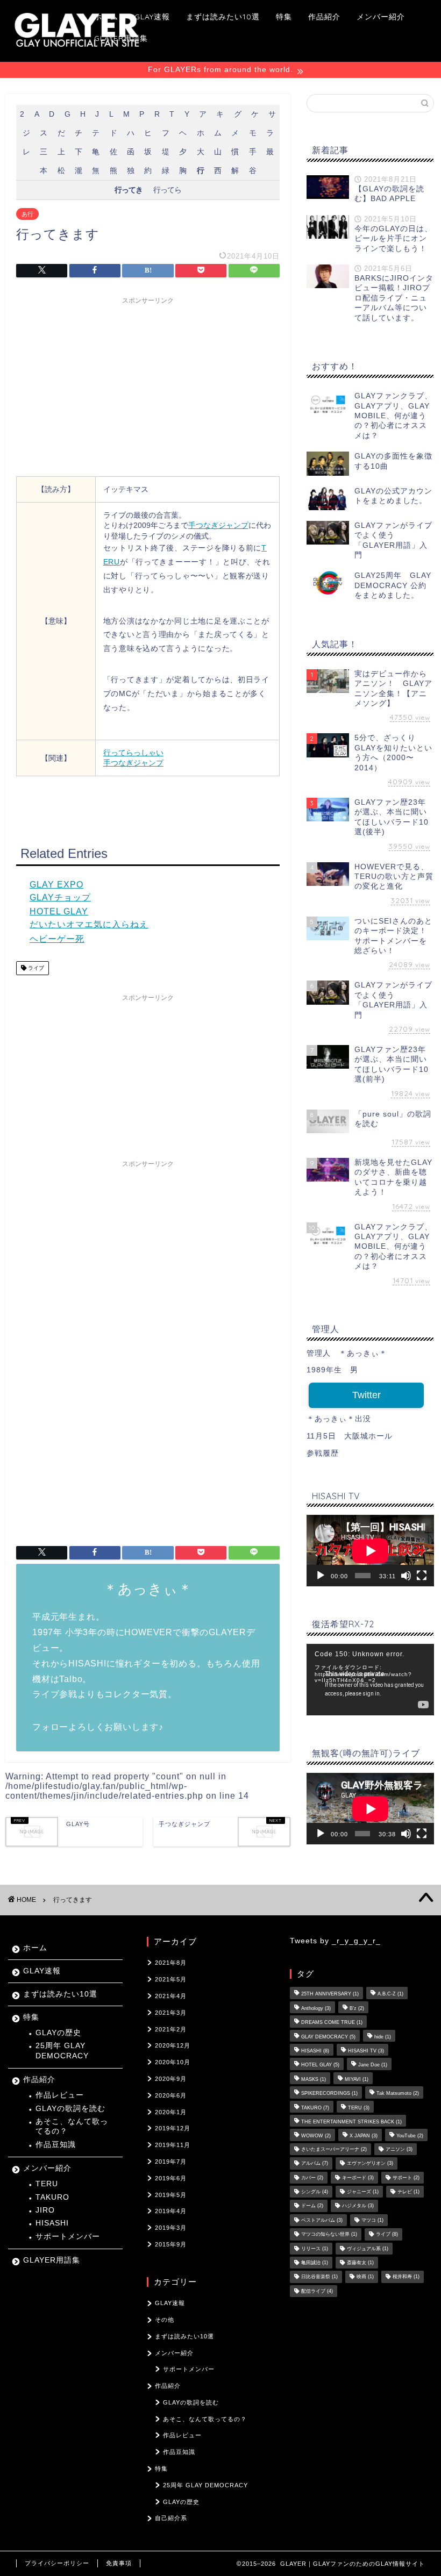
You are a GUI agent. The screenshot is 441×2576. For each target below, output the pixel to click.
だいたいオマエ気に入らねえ (89, 924)
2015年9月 (171, 2244)
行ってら (167, 190)
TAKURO (52, 2197)
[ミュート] (406, 1576)
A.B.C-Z (390, 1994)
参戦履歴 (323, 1453)
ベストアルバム (322, 2220)
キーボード (358, 2178)
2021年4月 (171, 1996)
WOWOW (316, 2136)
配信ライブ (317, 2291)
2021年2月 (171, 2029)
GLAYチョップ (60, 897)
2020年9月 (171, 2079)
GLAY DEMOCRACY (328, 2037)
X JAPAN (364, 2136)
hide (383, 2037)
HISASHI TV (366, 2051)
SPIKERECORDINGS (329, 2094)
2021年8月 (171, 1963)
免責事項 (119, 2563)
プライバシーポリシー (57, 2563)
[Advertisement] (148, 385)
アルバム (315, 2164)
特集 (284, 17)
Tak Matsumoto (398, 2094)
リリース (315, 2249)
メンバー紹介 (381, 17)
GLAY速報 (152, 17)
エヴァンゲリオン (370, 2164)
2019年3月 (171, 2228)
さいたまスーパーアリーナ (334, 2149)
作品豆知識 (56, 2145)
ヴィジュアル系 (368, 2249)
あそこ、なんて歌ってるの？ (72, 2126)
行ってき (129, 190)
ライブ (35, 968)
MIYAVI (357, 2079)
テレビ (408, 2192)
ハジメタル (358, 2206)
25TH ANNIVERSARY (330, 1994)
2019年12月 (173, 2128)
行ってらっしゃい (133, 753)
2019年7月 (171, 2162)
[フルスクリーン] (422, 1576)
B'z (357, 2008)
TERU (47, 2184)
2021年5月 (171, 1979)
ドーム (312, 2206)
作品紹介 (324, 17)
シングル (315, 2192)
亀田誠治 (315, 2263)
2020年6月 (171, 2095)
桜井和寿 (406, 2277)
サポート (406, 2178)
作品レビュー (60, 2095)
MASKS (314, 2079)
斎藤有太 (360, 2263)
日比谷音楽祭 (319, 2277)
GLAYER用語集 (121, 38)
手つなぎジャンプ (218, 525)
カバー (312, 2178)
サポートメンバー (68, 2237)
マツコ (372, 2220)
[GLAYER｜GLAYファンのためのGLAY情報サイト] (77, 50)
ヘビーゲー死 (57, 939)
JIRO (45, 2210)
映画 (365, 2277)
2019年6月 (171, 2178)
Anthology (316, 2008)
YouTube (410, 2136)
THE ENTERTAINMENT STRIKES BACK (351, 2122)
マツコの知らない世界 (329, 2235)
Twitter (367, 1395)
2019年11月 (173, 2145)
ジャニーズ (363, 2192)
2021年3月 (171, 2013)
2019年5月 (171, 2195)
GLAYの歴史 (58, 2033)
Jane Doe (373, 2065)
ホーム (106, 17)
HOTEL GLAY (59, 911)
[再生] (321, 1576)
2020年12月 (173, 2045)
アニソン (399, 2149)
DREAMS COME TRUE (332, 2023)
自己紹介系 (171, 2518)
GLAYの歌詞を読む (70, 2109)
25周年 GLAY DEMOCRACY (62, 2051)
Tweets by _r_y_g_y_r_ (335, 1941)
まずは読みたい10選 (223, 17)
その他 (165, 2320)
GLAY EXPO (56, 885)
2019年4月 (171, 2211)
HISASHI (52, 2223)
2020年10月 (173, 2062)
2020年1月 (171, 2112)
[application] (370, 1551)
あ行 (27, 214)
